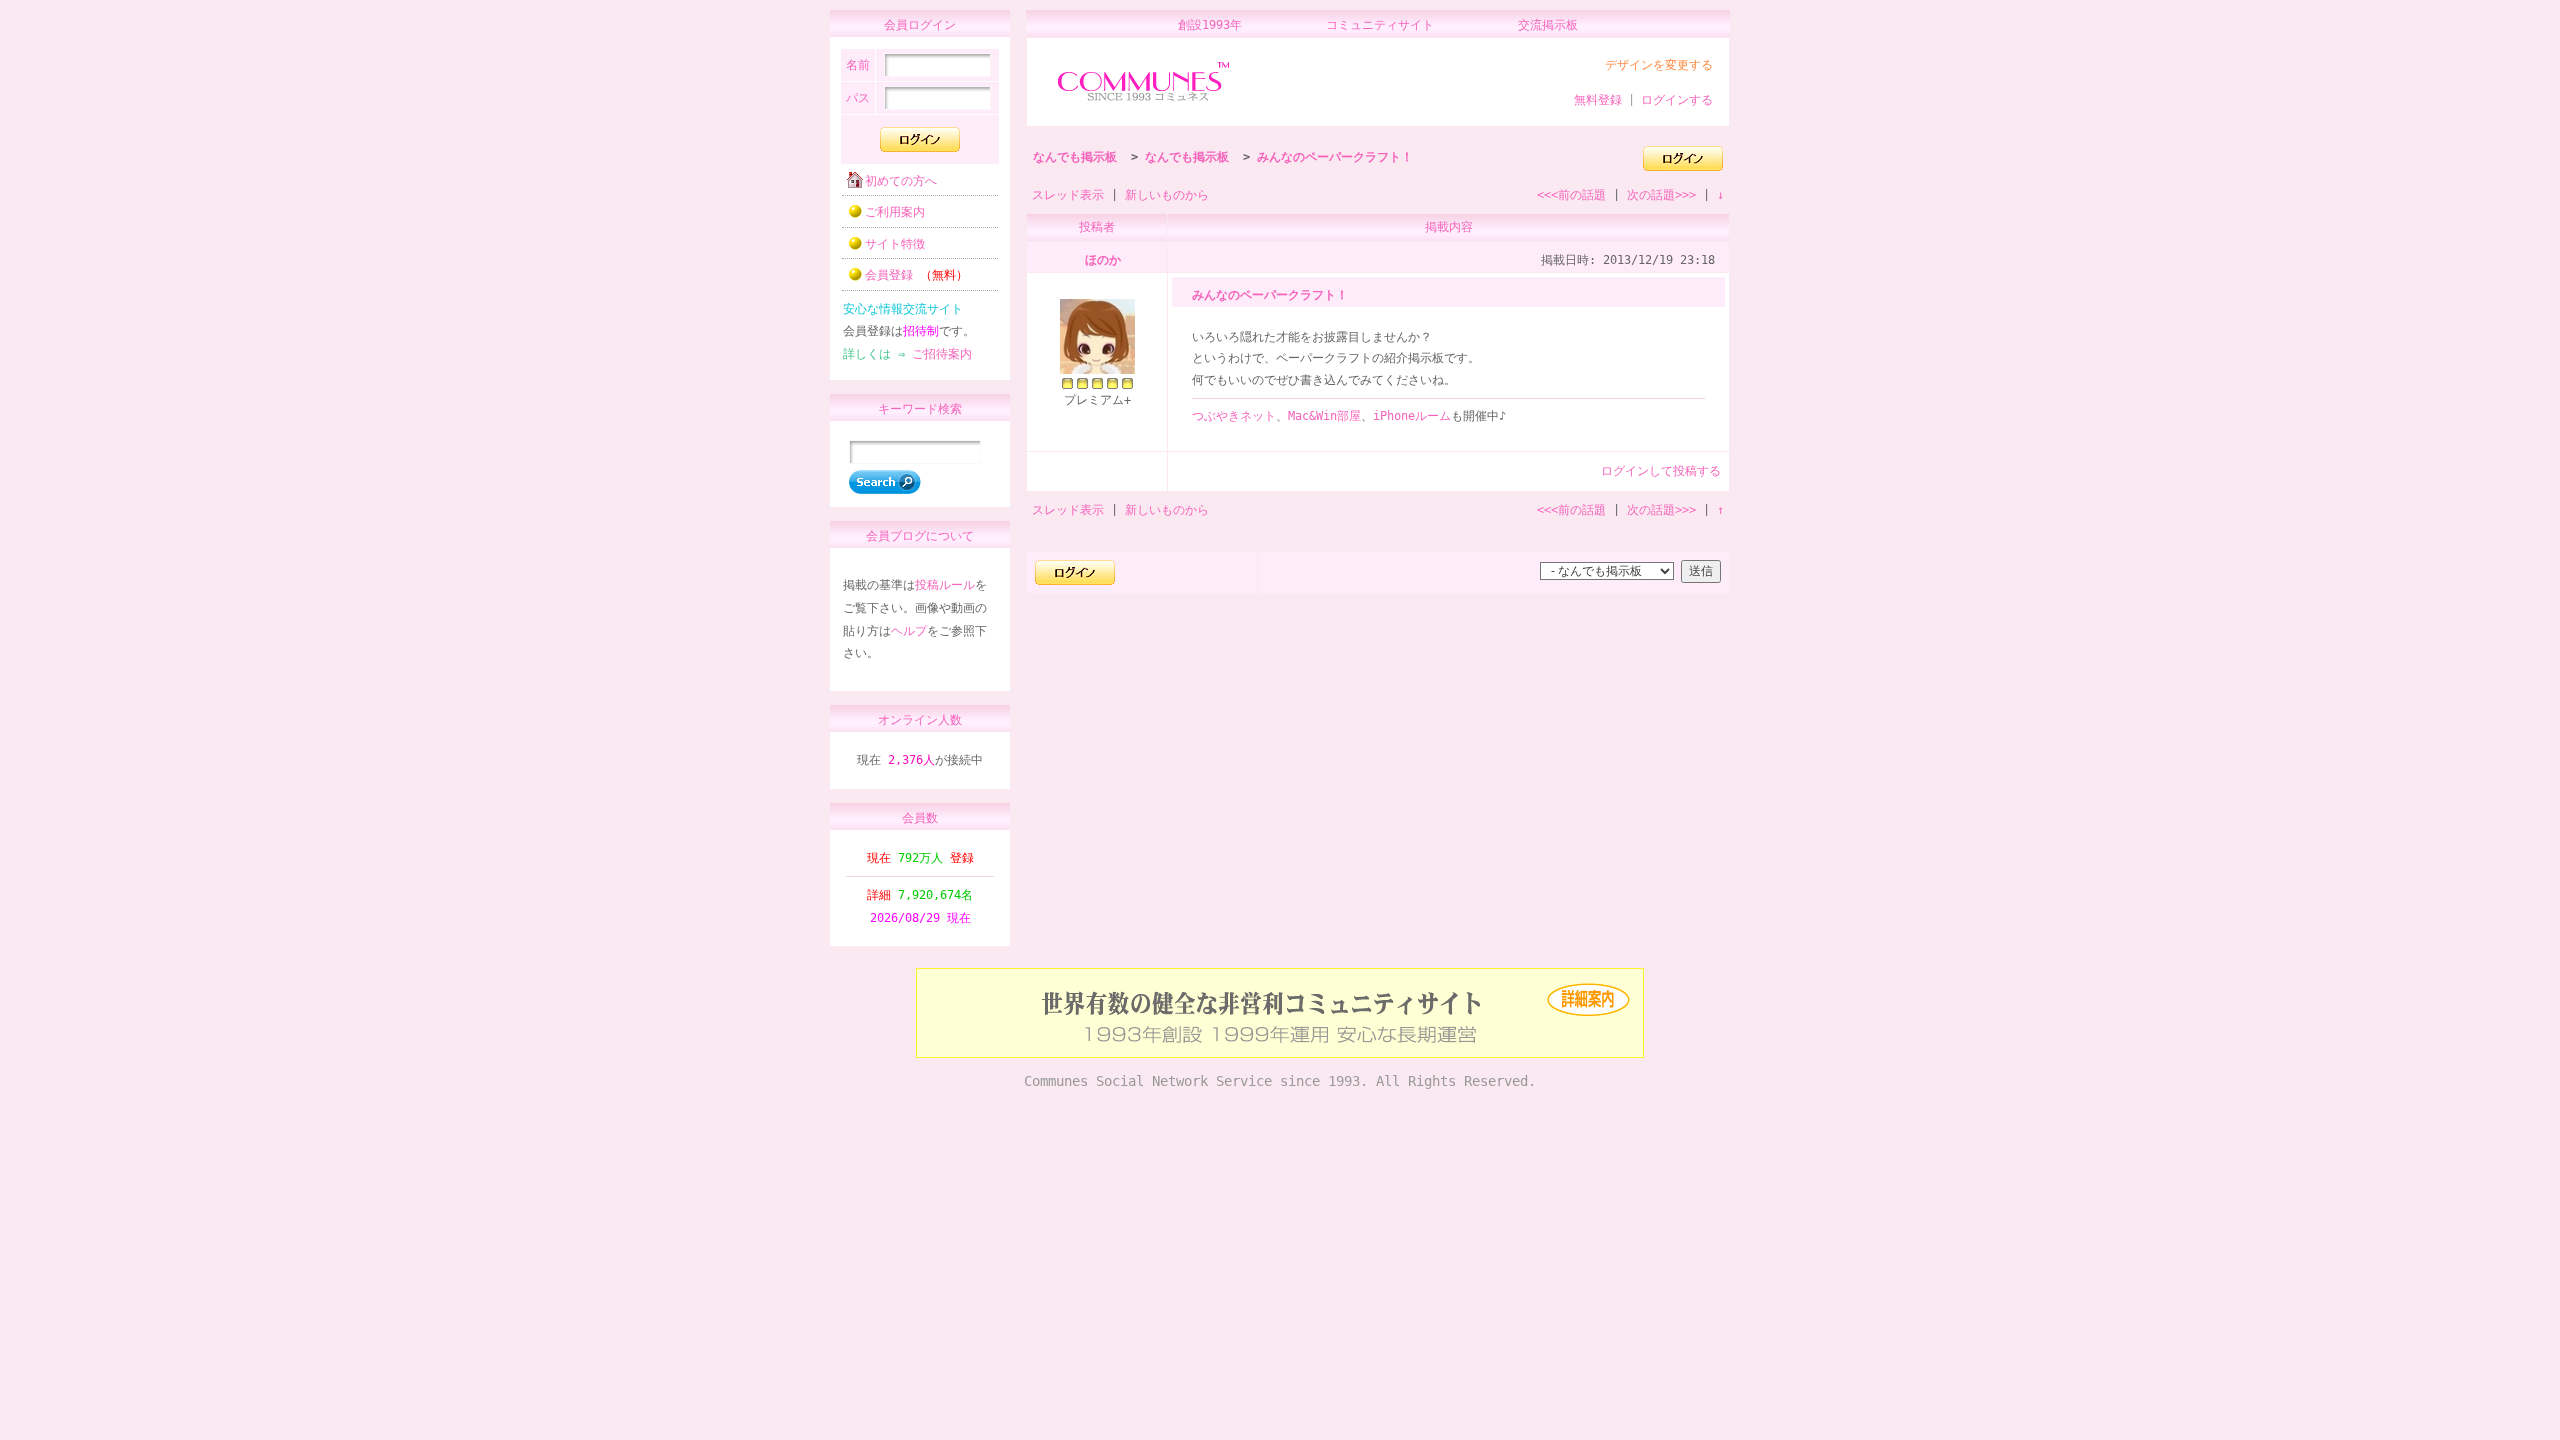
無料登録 (1598, 100)
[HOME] (1143, 102)
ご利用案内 (895, 212)
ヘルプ (909, 631)
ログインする (1677, 100)
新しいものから (1167, 195)
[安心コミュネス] (1280, 1054)
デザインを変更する (1659, 65)
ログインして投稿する (1661, 471)
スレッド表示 (1068, 195)
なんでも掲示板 (1075, 157)
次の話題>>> (1661, 195)
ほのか (1103, 260)
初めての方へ (901, 181)
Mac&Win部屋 (1324, 416)
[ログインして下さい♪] (1683, 167)
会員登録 (916, 275)
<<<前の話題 (1571, 195)
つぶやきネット (1234, 416)
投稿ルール (945, 585)
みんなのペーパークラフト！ (1335, 157)
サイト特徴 (895, 244)
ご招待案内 (942, 354)
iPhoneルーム (1412, 416)
